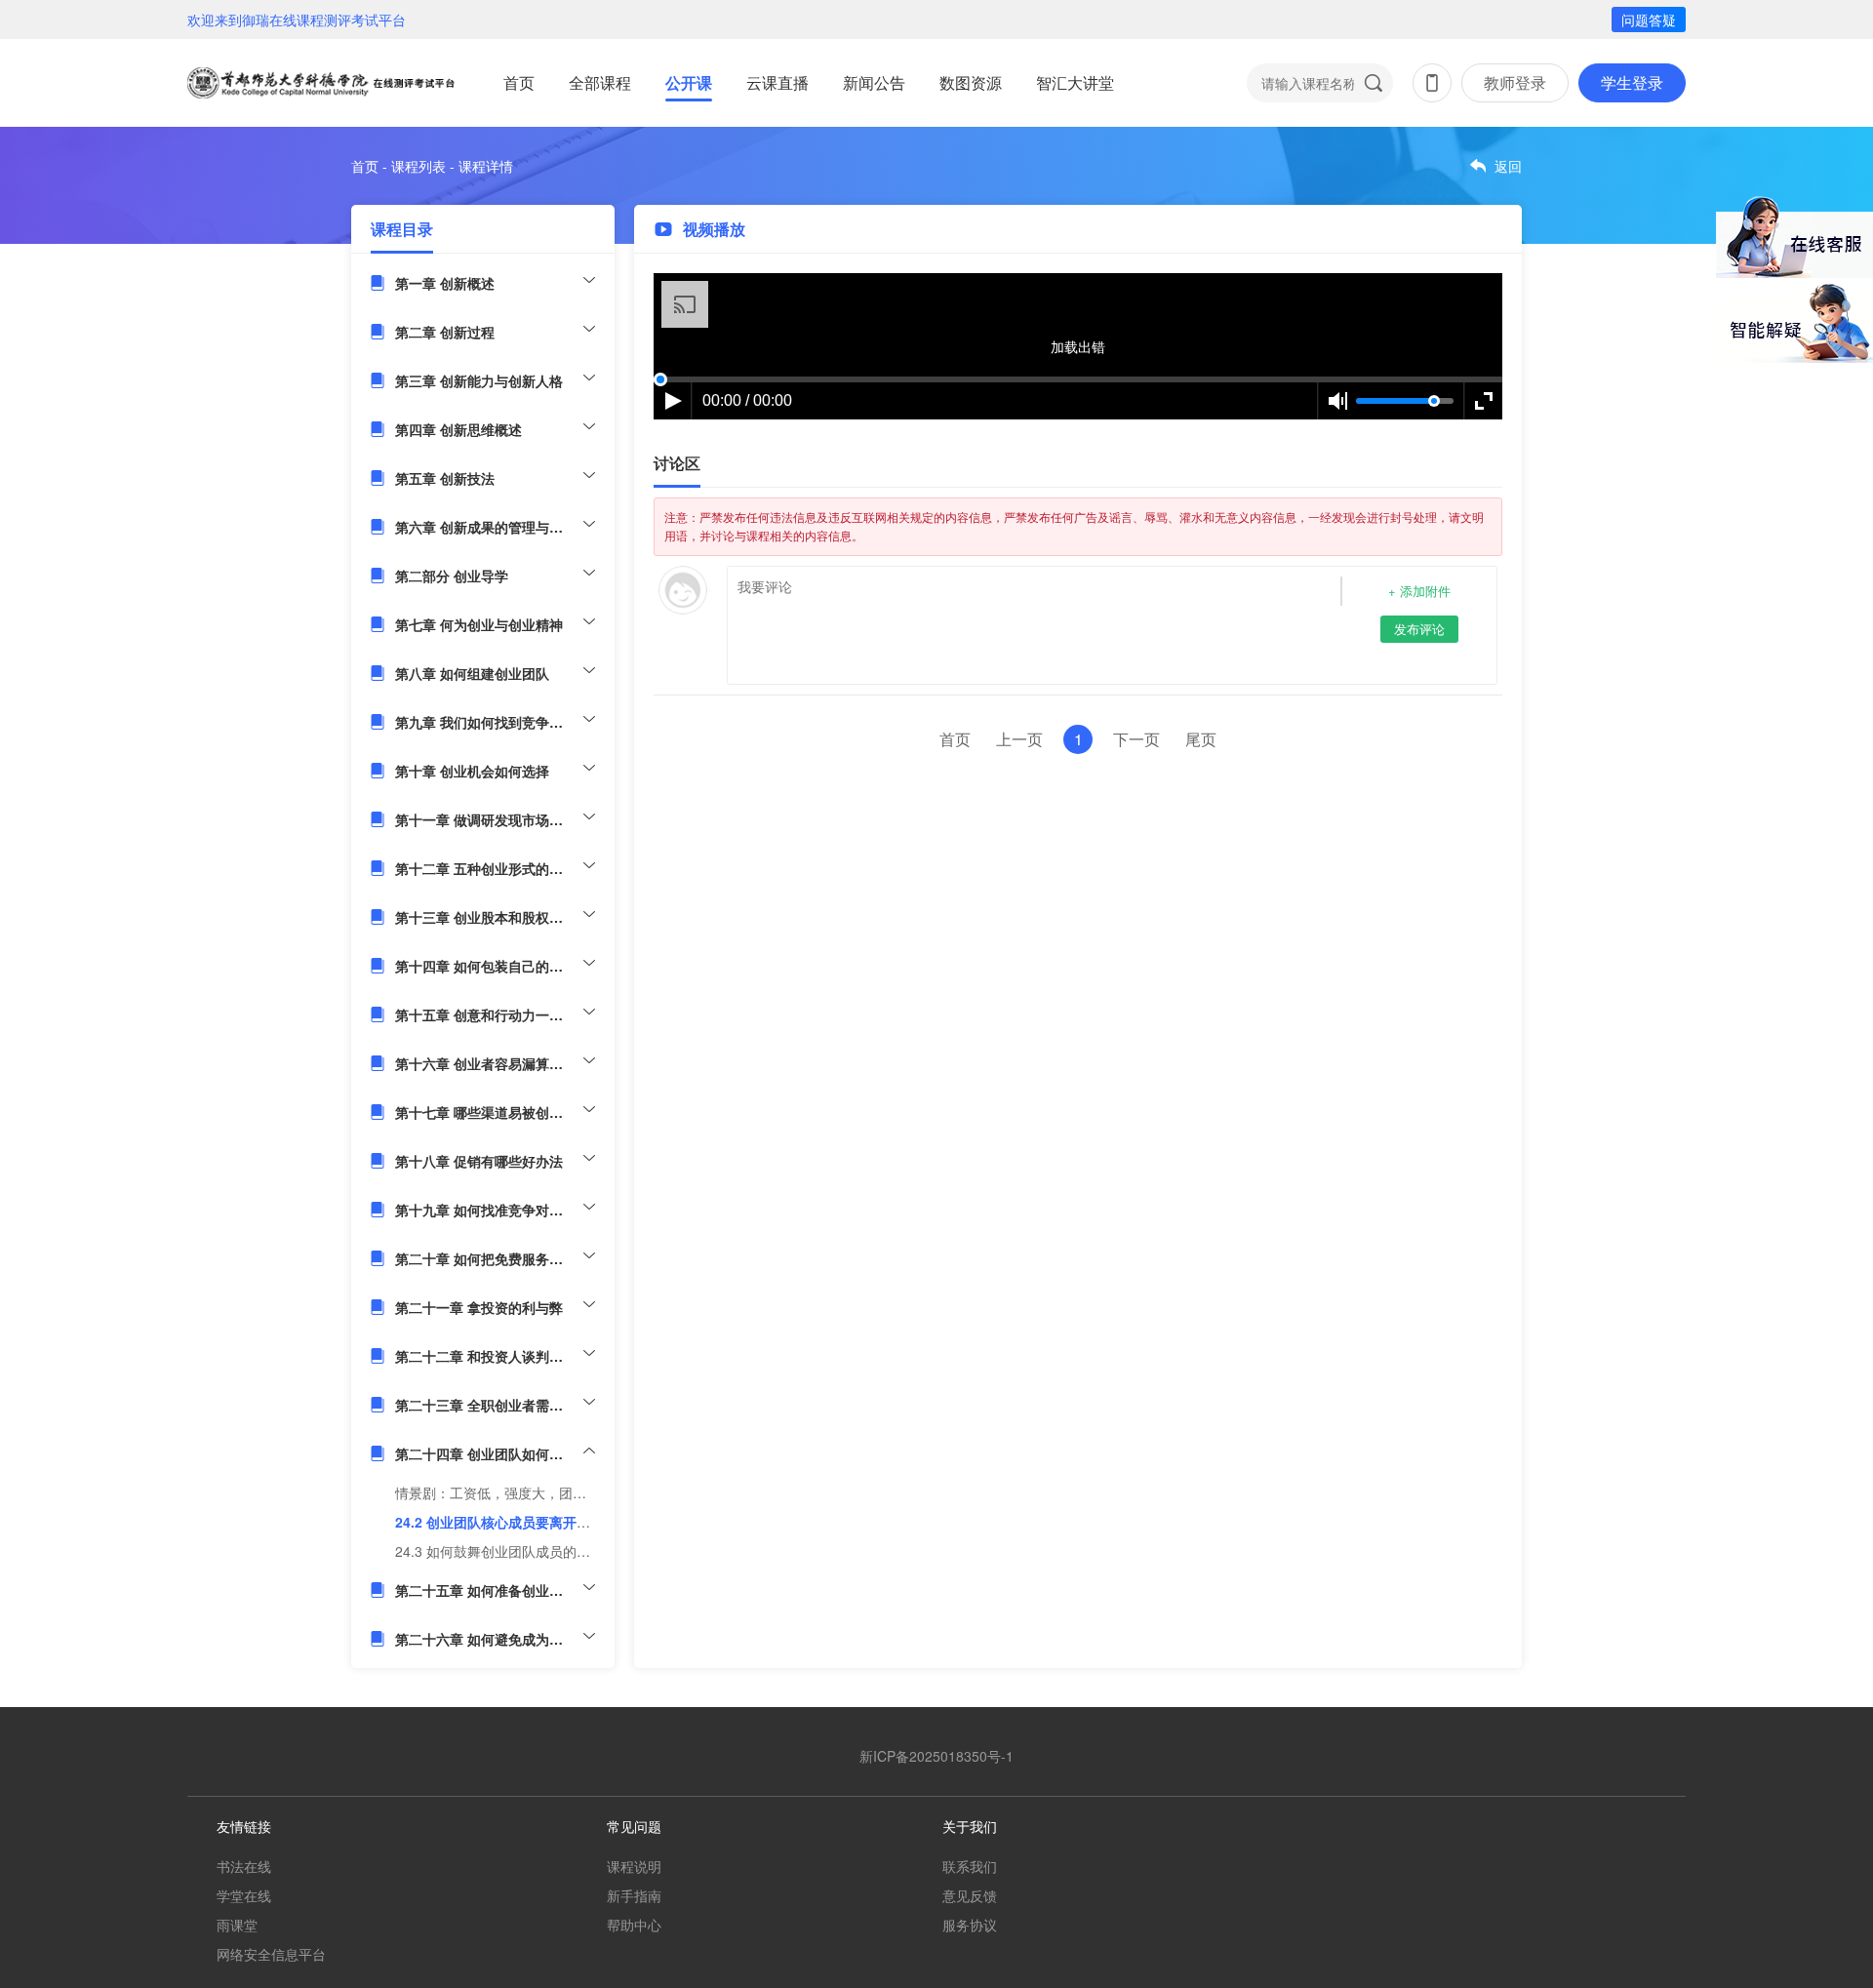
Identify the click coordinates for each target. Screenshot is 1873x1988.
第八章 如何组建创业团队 (472, 673)
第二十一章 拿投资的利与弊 (479, 1307)
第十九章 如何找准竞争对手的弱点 (495, 1210)
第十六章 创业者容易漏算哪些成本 (495, 1063)
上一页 (1019, 739)
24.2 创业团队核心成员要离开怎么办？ (513, 1522)
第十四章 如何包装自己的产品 (486, 966)
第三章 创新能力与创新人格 (479, 380)
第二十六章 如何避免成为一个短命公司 (495, 1639)
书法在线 (244, 1866)
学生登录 (1632, 82)
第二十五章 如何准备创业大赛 (486, 1590)
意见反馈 (970, 1895)
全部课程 (600, 82)
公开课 (689, 82)
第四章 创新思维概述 (458, 429)
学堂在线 (244, 1895)
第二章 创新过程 (445, 332)
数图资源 (971, 82)
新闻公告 (874, 82)
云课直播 (777, 82)
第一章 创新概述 (445, 283)
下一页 (1136, 739)
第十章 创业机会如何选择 (472, 771)
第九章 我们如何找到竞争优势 (486, 722)
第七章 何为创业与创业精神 (479, 624)
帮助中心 (634, 1925)
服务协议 (970, 1925)
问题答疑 (1649, 20)
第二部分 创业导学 (452, 576)
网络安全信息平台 (271, 1954)
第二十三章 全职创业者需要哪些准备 (495, 1405)
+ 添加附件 (1419, 591)
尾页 (1201, 739)
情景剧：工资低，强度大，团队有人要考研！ (532, 1492)
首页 (519, 82)
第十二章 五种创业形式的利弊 (486, 868)
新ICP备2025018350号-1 (936, 1756)
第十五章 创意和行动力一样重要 (493, 1014)
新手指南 (634, 1895)
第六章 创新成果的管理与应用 (486, 527)
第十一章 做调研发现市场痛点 (486, 819)
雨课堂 (237, 1925)
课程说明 (634, 1866)
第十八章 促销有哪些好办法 (479, 1161)
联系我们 (970, 1866)
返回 (1508, 166)
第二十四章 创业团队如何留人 (486, 1453)
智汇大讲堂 (1075, 82)
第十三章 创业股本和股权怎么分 (493, 917)
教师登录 (1515, 82)
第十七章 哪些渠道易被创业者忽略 (495, 1112)
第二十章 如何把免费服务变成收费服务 (495, 1258)
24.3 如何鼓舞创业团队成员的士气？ (506, 1551)
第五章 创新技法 (445, 478)
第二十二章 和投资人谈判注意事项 (495, 1356)
